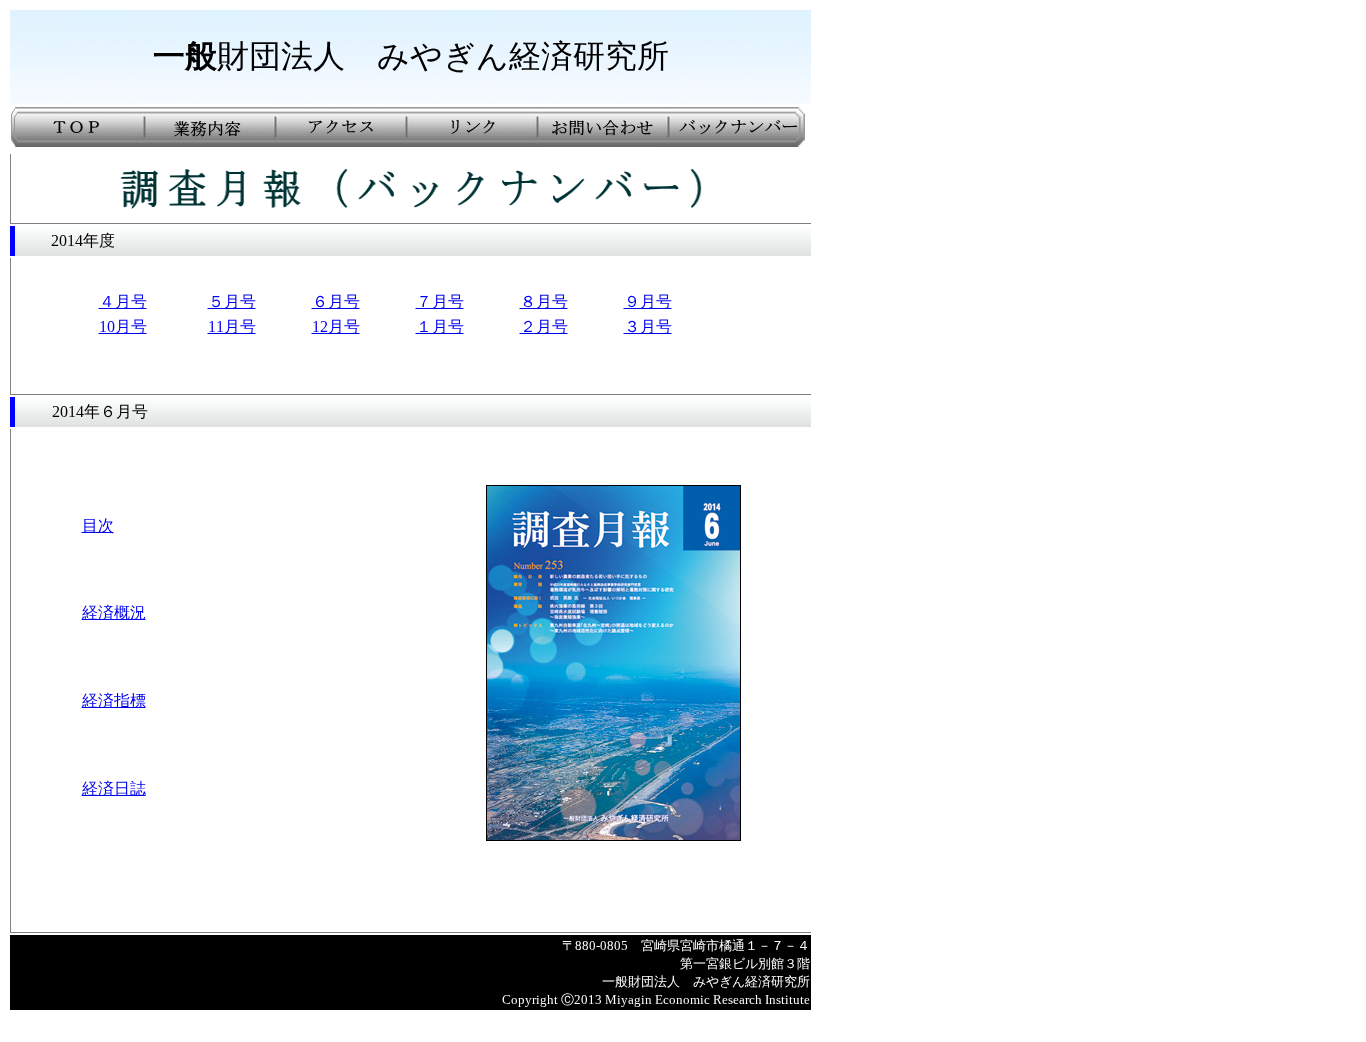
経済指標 (114, 700)
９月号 (648, 301)
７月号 (440, 301)
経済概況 (114, 612)
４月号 (123, 301)
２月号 (544, 326)
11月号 (232, 326)
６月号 (336, 301)
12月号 (336, 326)
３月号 (648, 326)
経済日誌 (114, 788)
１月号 (440, 326)
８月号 (544, 301)
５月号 (232, 301)
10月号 (123, 326)
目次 (98, 525)
